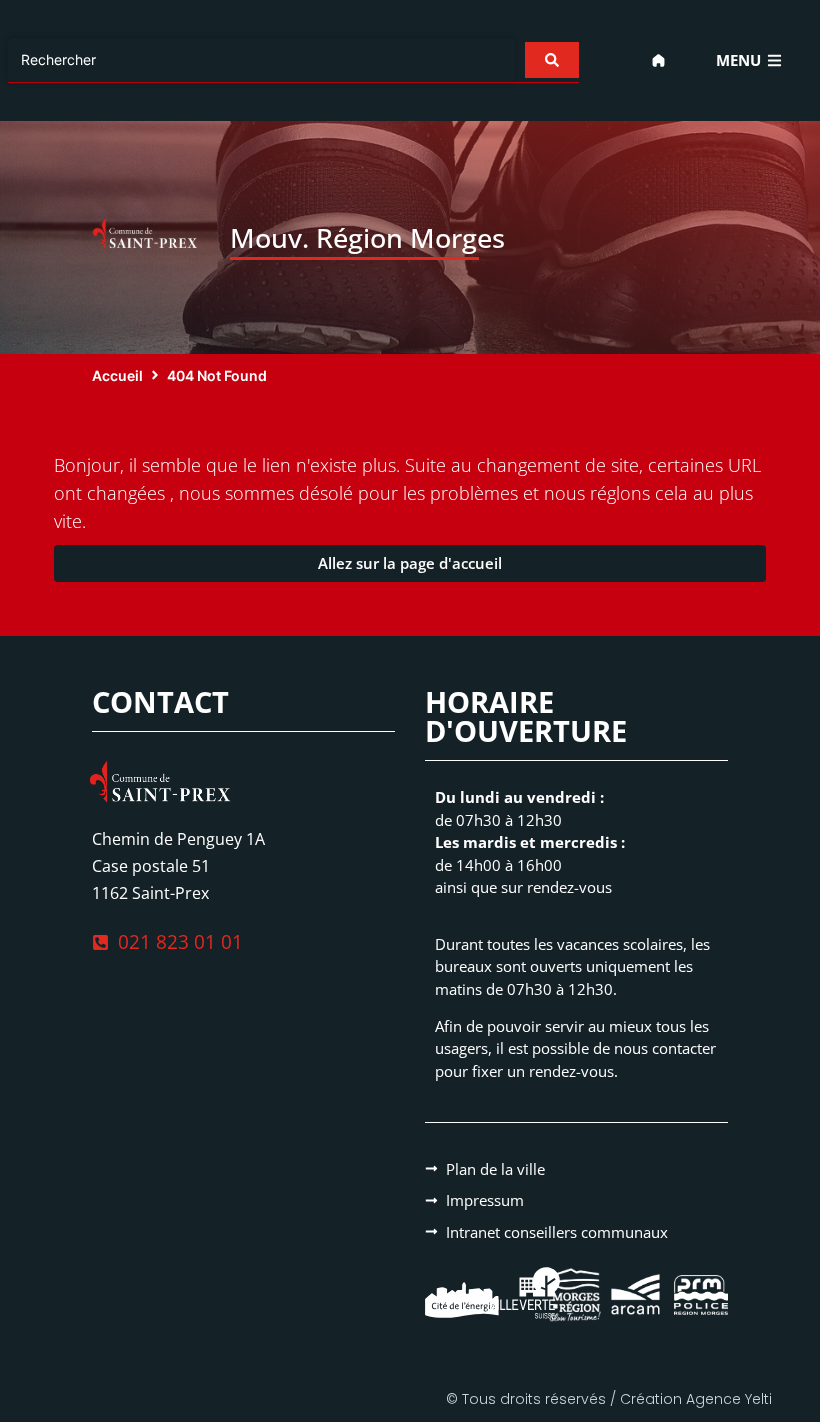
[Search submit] (552, 60)
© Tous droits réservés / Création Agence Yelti (609, 1399)
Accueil (117, 375)
